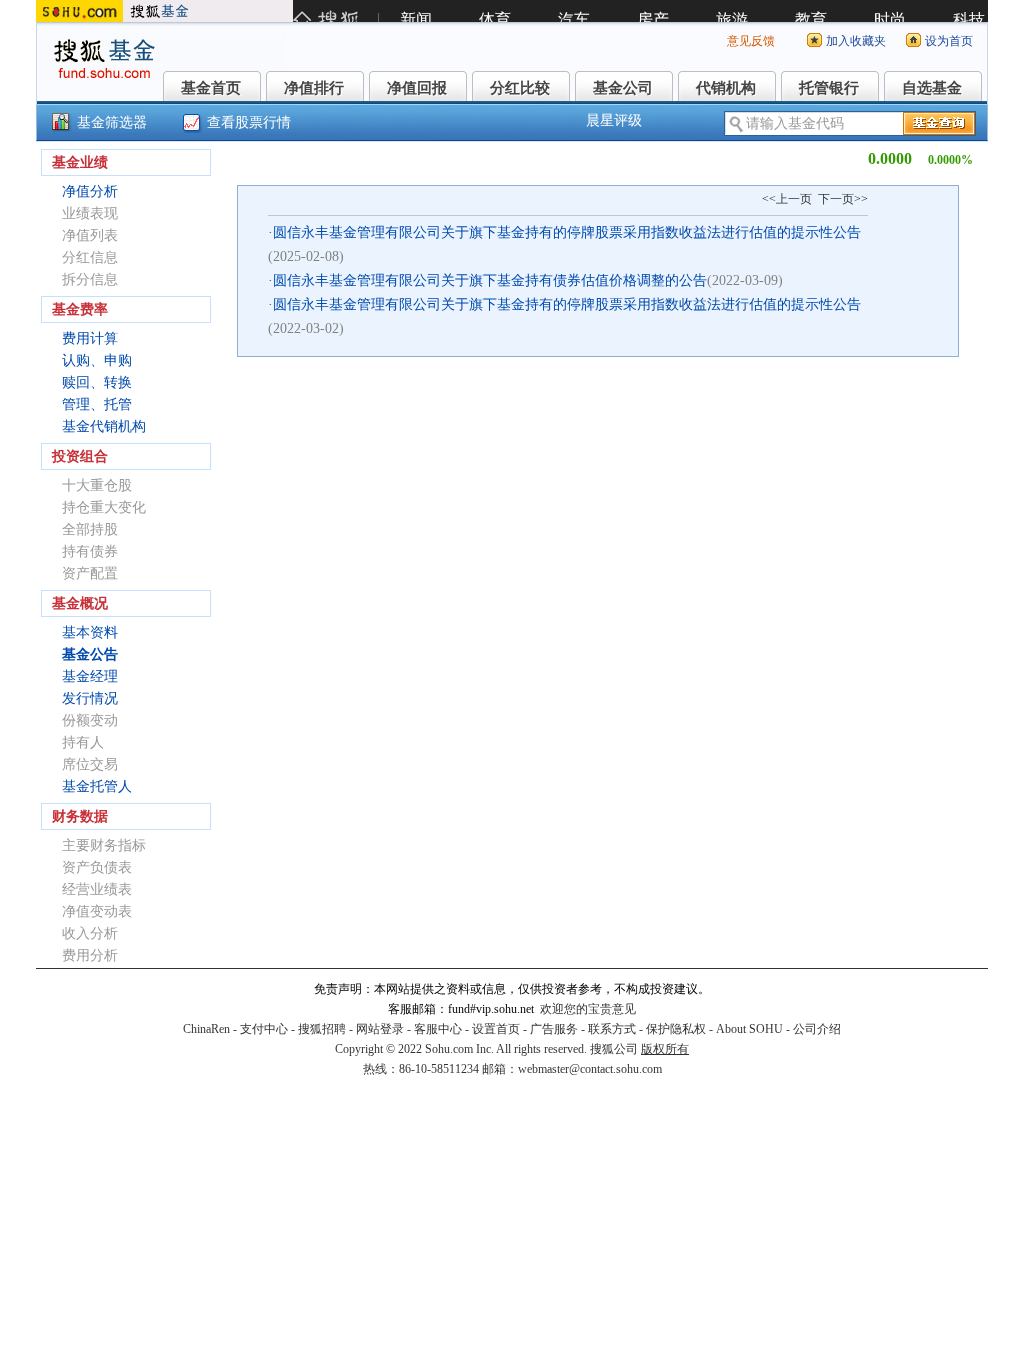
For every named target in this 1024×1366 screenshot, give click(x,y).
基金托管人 (97, 786)
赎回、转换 (97, 382)
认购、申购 (97, 360)
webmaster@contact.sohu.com (590, 1069)
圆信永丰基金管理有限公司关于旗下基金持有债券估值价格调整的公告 (490, 280)
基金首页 (211, 88)
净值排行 (314, 88)
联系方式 (612, 1029)
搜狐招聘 (322, 1029)
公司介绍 (817, 1029)
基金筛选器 (112, 122)
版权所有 (665, 1049)
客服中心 (438, 1029)
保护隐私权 (676, 1029)
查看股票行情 (249, 122)
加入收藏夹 (856, 41)
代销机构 (726, 88)
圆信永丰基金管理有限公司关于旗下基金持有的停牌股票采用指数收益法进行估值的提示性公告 (567, 232)
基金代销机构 (104, 426)
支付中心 (264, 1029)
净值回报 (417, 88)
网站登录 (380, 1029)
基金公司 (623, 88)
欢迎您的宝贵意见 (588, 1009)
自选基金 (932, 88)
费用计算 (90, 338)
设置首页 (496, 1029)
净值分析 (90, 191)
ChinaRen (206, 1029)
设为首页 (949, 41)
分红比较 (520, 88)
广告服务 (554, 1029)
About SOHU (749, 1029)
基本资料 (90, 632)
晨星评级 (614, 120)
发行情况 (90, 698)
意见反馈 (751, 41)
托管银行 (829, 88)
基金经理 (90, 676)
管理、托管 (97, 404)
